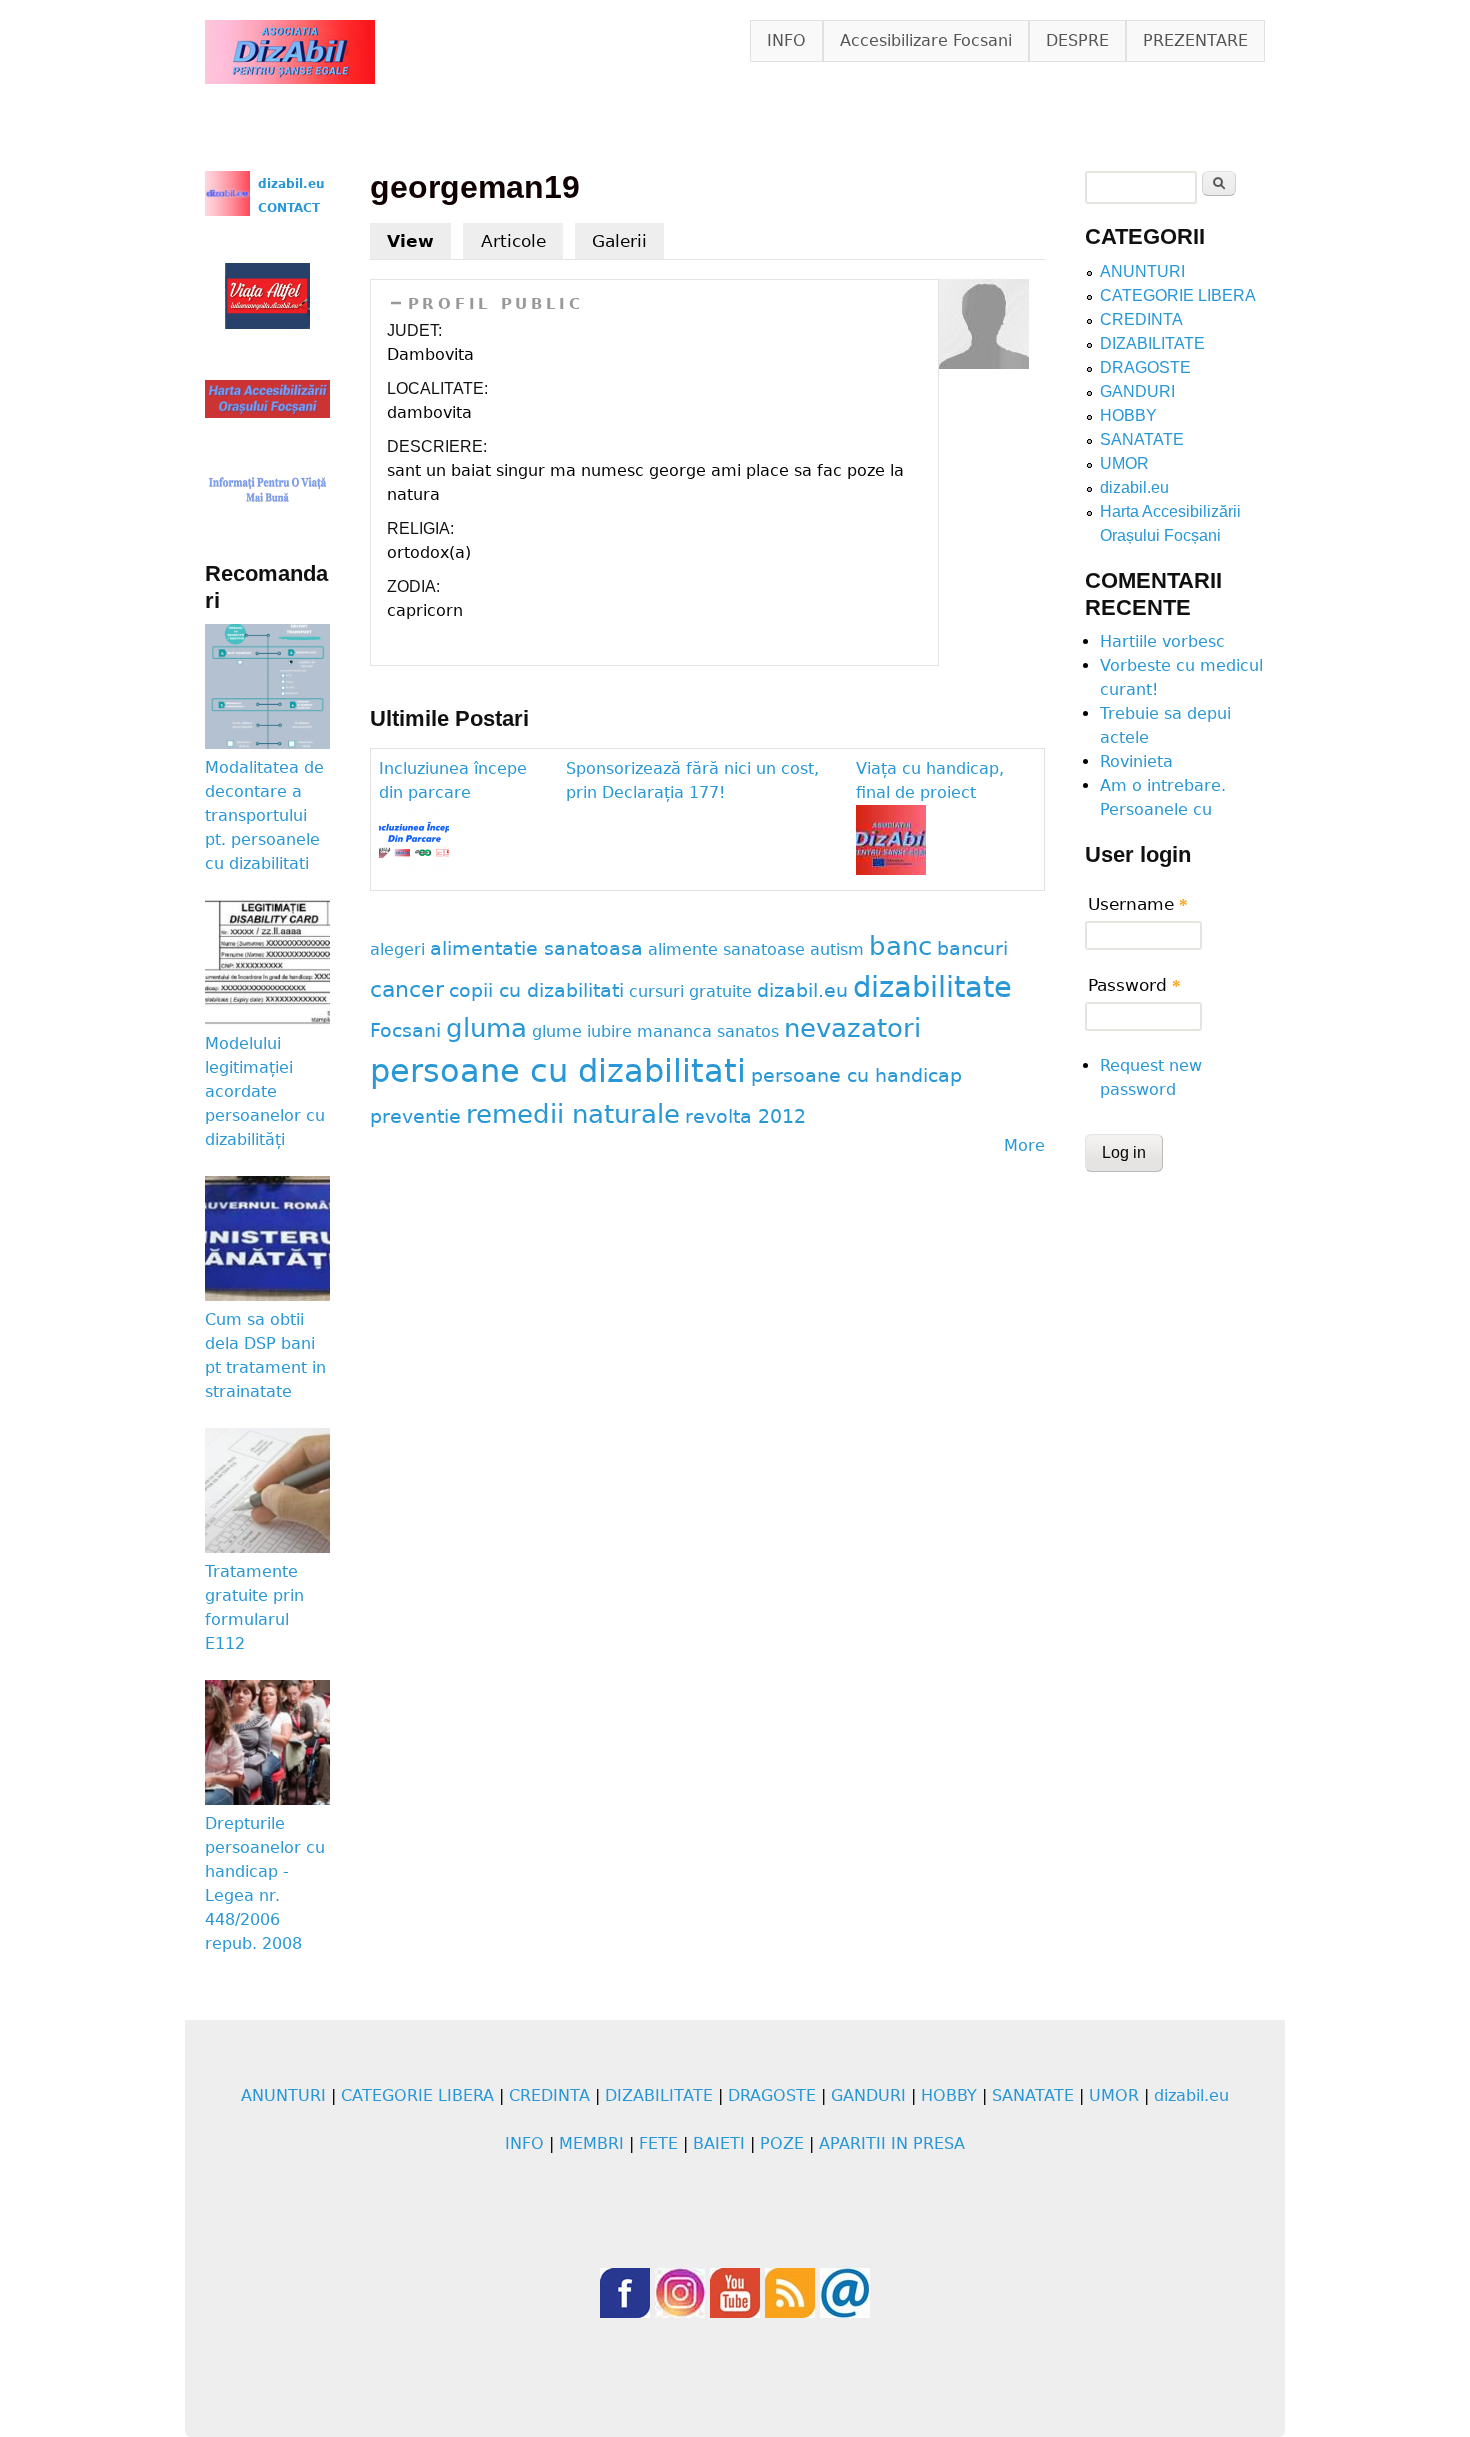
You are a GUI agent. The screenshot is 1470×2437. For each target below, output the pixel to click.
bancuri (972, 948)
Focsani (405, 1030)
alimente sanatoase (726, 949)
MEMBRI (591, 2143)
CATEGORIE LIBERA (1178, 295)
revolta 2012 (745, 1116)
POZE (782, 2143)
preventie (415, 1116)
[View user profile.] (984, 363)
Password (1134, 985)
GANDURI (1137, 391)
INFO (786, 40)
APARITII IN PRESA (892, 2143)
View (419, 241)
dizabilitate (932, 987)
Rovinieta (1136, 761)
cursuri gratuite (690, 991)
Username (1138, 904)
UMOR (1124, 463)
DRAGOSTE (1145, 367)
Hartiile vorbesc (1162, 641)
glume (557, 1031)
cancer (407, 989)
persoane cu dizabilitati (558, 1071)
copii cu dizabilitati (536, 990)
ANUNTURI (1142, 271)
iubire (609, 1031)
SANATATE (1142, 439)
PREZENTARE (1195, 40)
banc (900, 946)
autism (837, 949)
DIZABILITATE (1152, 343)
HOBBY (1128, 415)
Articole (513, 241)
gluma (486, 1028)
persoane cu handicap (856, 1075)
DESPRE (1077, 40)
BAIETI (719, 2143)
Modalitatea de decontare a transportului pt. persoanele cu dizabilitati (264, 815)
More (1024, 1145)
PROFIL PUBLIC (496, 303)
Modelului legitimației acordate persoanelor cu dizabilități (265, 1091)
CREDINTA (1141, 319)
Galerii (619, 241)
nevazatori (852, 1028)
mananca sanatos (708, 1031)
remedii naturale (573, 1114)
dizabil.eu (802, 990)
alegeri (397, 949)
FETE (658, 2143)
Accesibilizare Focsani (926, 40)
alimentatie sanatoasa (536, 948)
